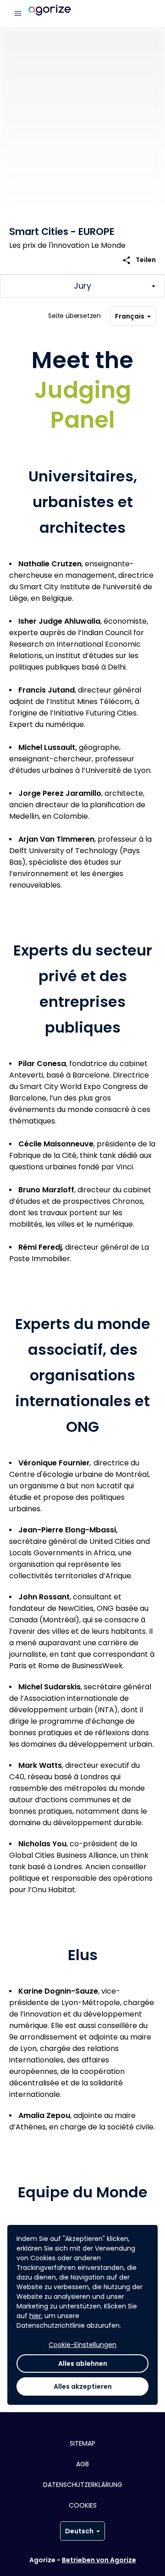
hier (35, 2316)
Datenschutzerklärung (83, 2485)
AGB (82, 2464)
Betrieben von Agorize (99, 2560)
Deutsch (79, 2531)
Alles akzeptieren (83, 2386)
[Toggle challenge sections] (82, 286)
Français (130, 316)
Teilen (139, 260)
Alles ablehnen (83, 2364)
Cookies (83, 2505)
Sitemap (82, 2443)
